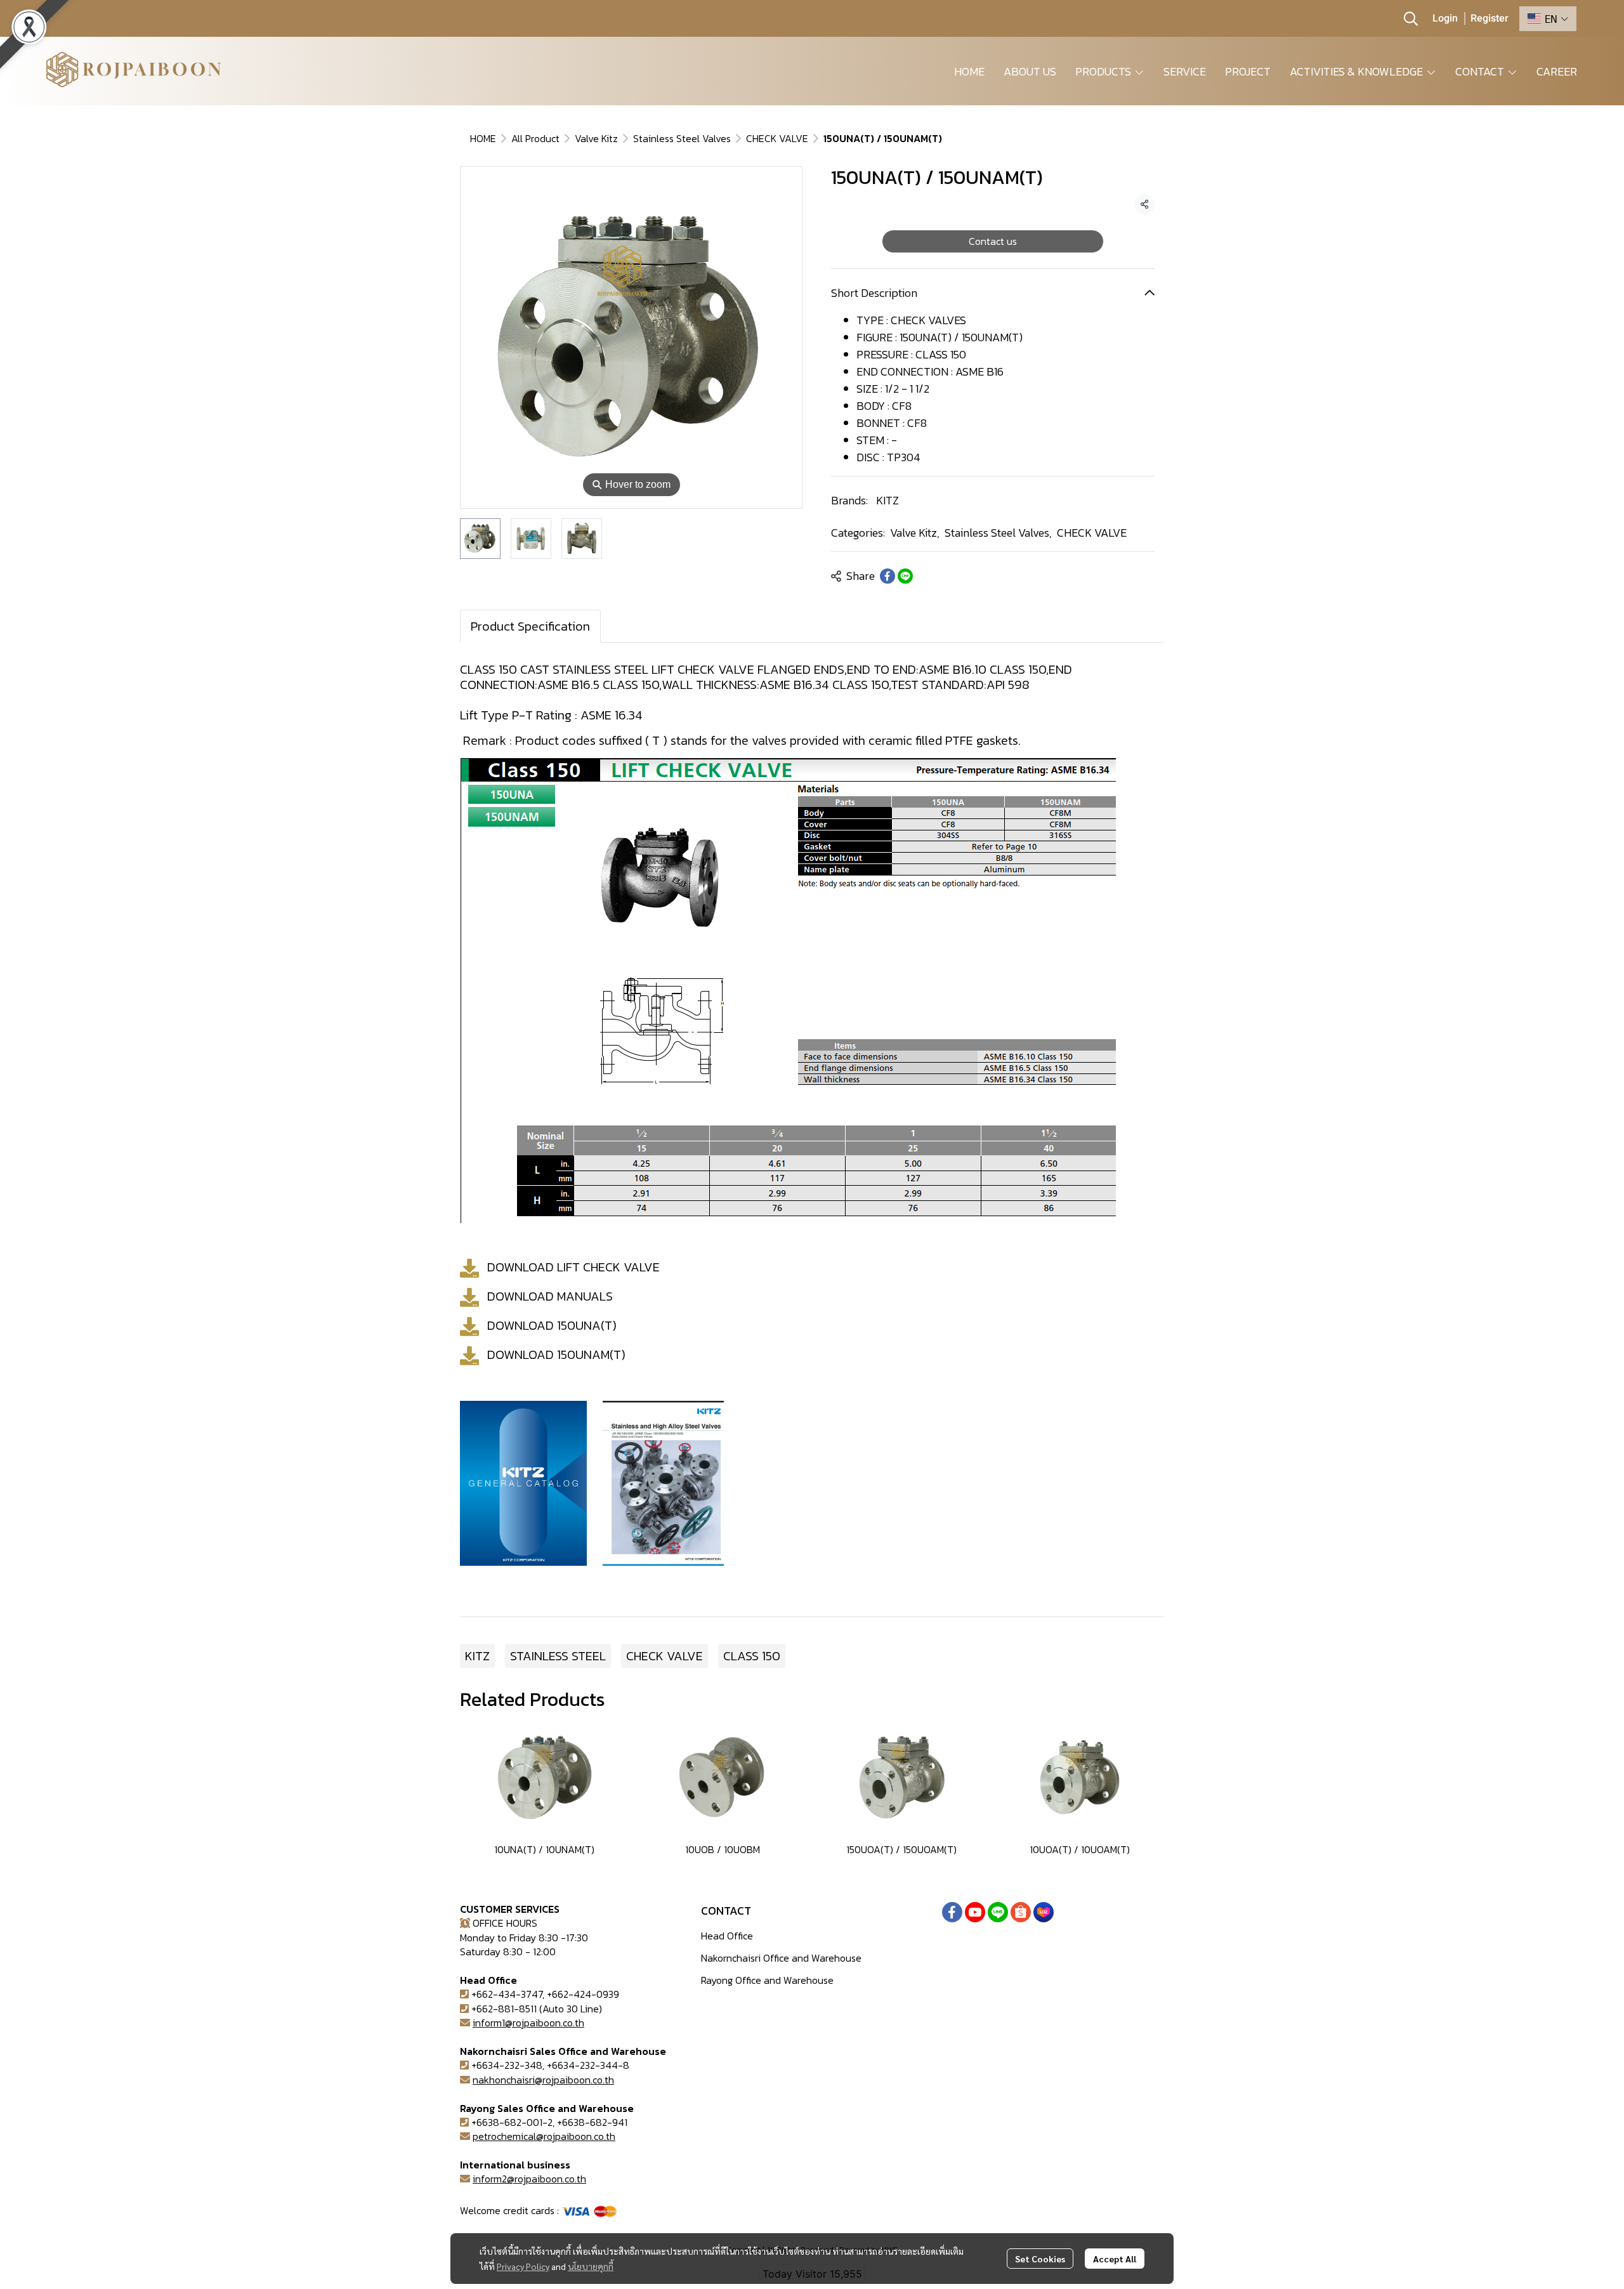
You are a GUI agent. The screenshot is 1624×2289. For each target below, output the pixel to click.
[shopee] (1021, 1912)
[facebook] (952, 1912)
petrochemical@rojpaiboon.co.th (544, 2136)
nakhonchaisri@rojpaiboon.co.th (543, 2080)
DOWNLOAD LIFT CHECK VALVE (573, 1267)
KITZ (887, 500)
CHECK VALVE (777, 138)
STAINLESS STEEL (558, 1656)
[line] (998, 1912)
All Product (535, 138)
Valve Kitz (596, 138)
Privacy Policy (523, 2266)
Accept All (1115, 2259)
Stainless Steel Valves (682, 138)
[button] (1411, 18)
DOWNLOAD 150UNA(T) (552, 1325)
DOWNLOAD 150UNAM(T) (556, 1354)
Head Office (727, 1936)
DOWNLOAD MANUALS (550, 1296)
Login (1445, 18)
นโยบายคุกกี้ (591, 2266)
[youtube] (975, 1912)
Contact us (993, 241)
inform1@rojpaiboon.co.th (528, 2023)
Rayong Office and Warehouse (767, 1980)
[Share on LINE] (905, 576)
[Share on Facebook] (887, 576)
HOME (483, 138)
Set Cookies (1040, 2259)
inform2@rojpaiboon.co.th (529, 2179)
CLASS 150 (752, 1656)
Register (1490, 18)
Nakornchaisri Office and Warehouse (781, 1958)
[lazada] (1044, 1912)
